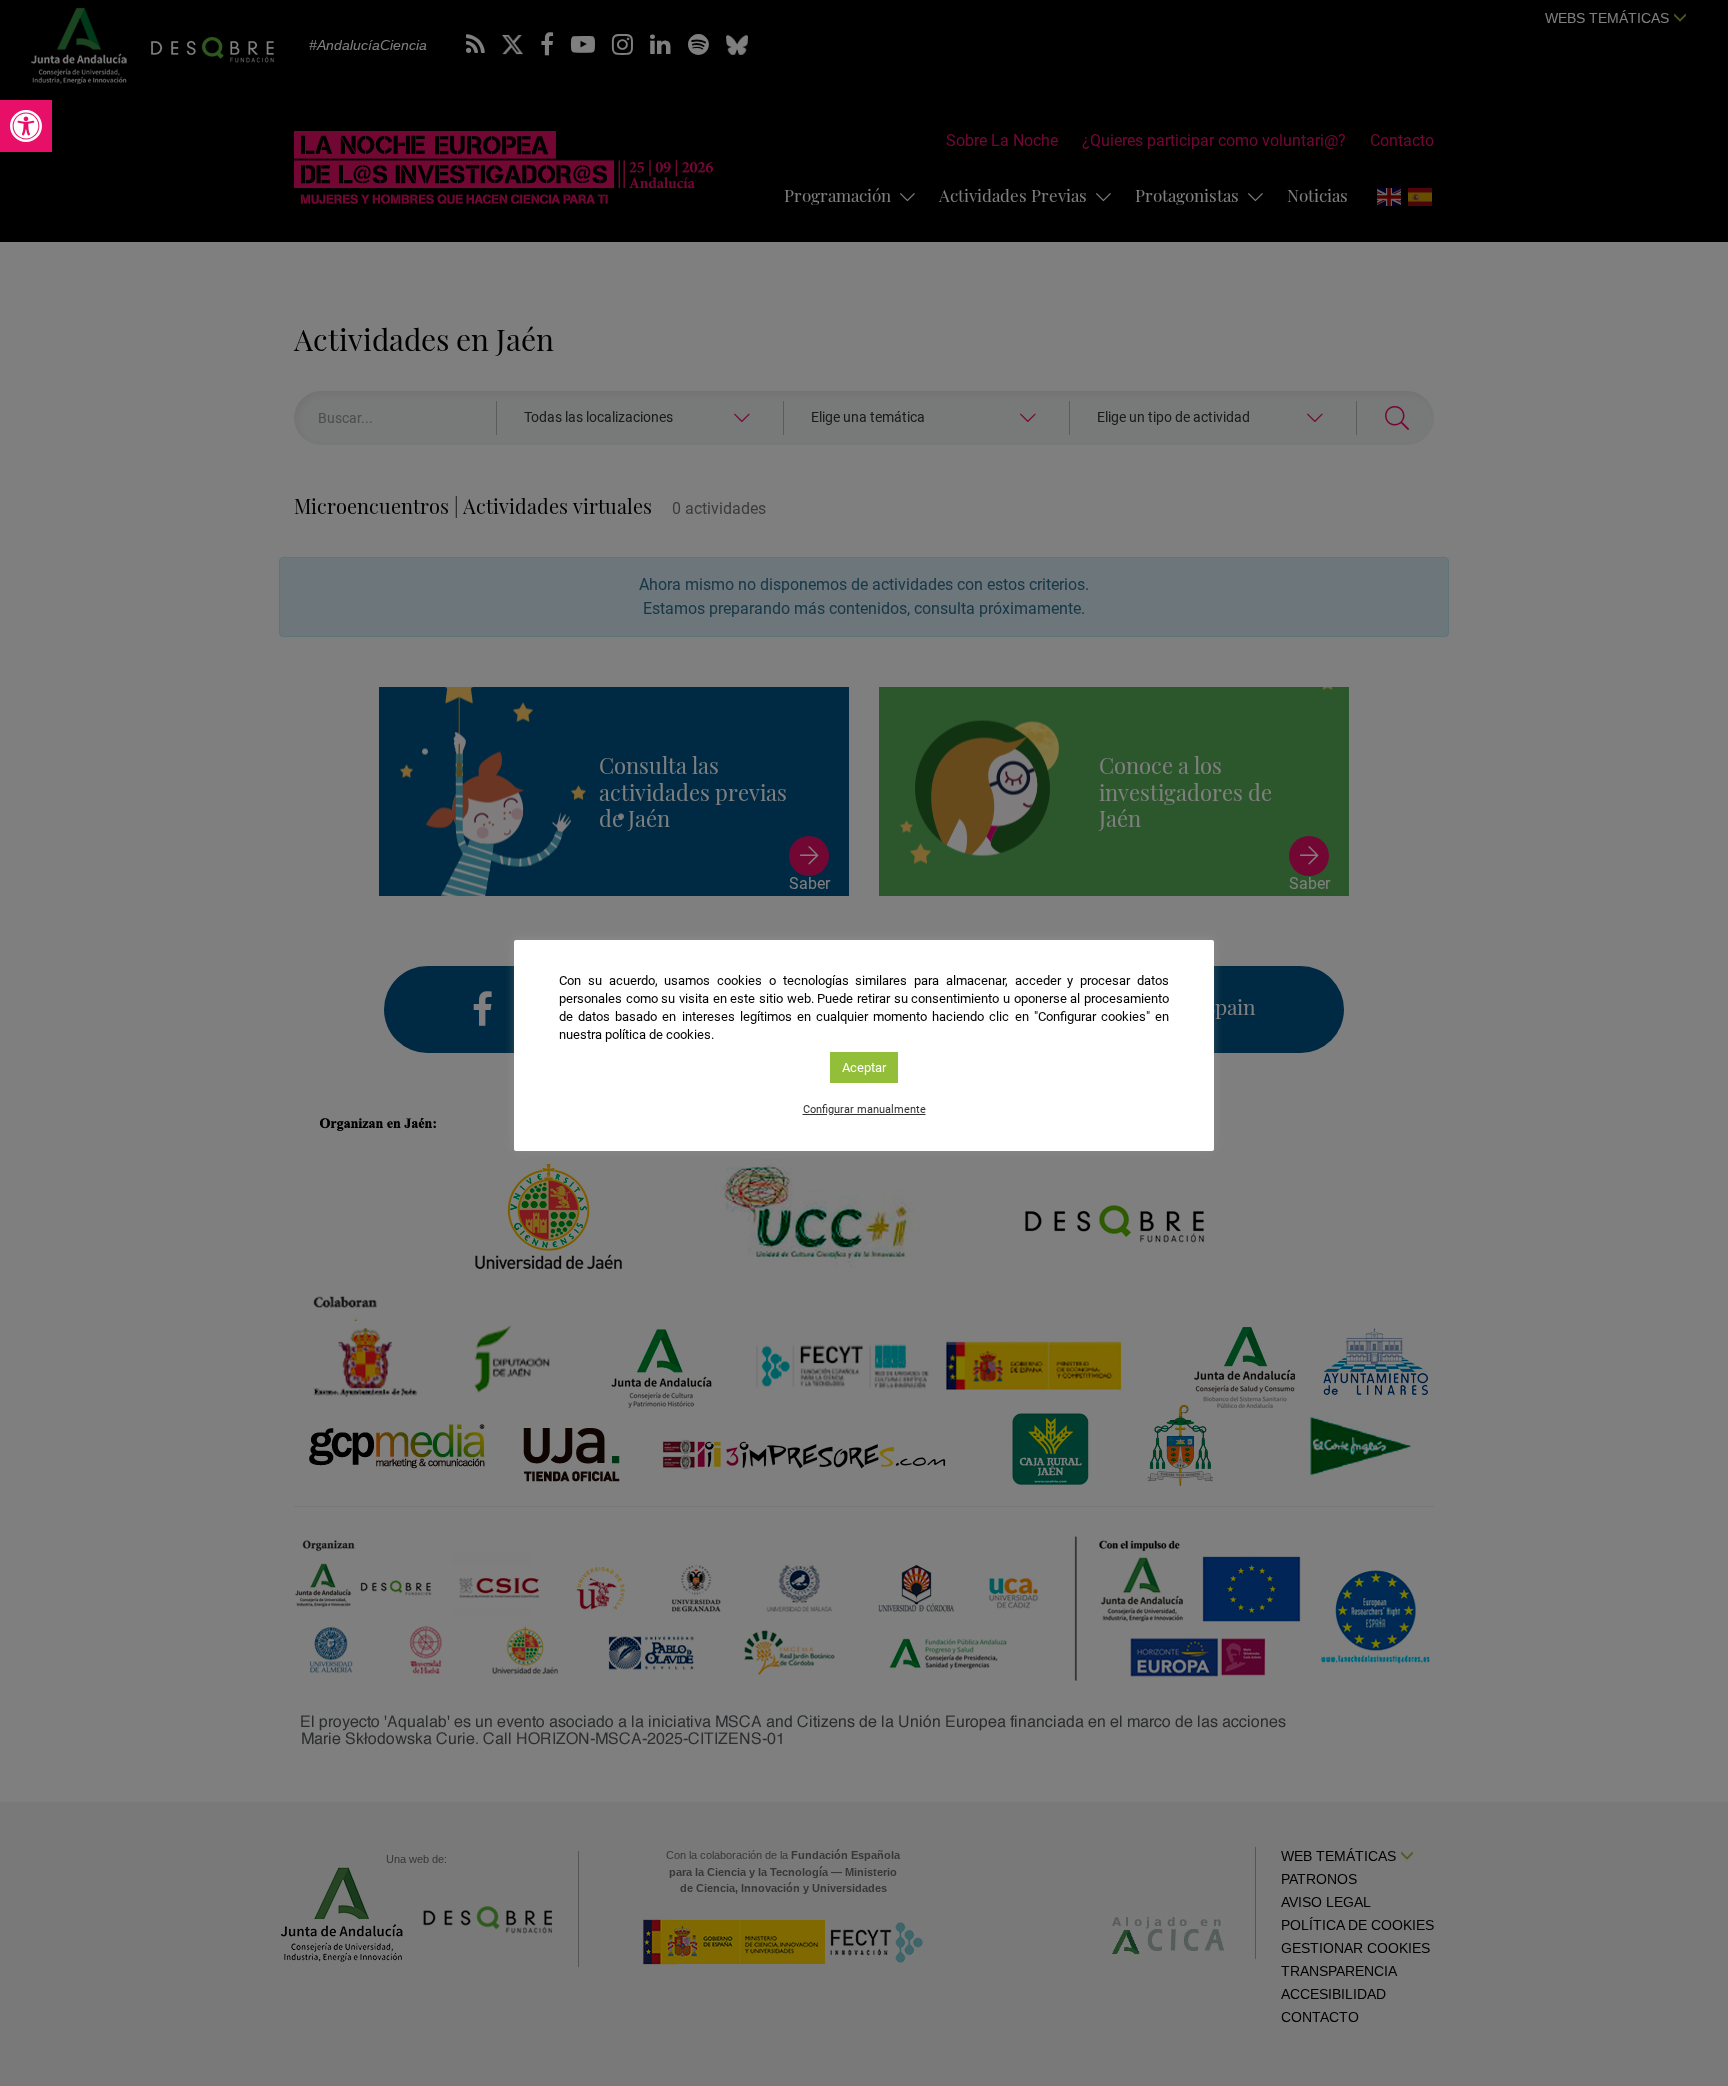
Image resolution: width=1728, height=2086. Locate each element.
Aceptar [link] (864, 1067)
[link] (26, 126)
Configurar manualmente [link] (864, 1109)
